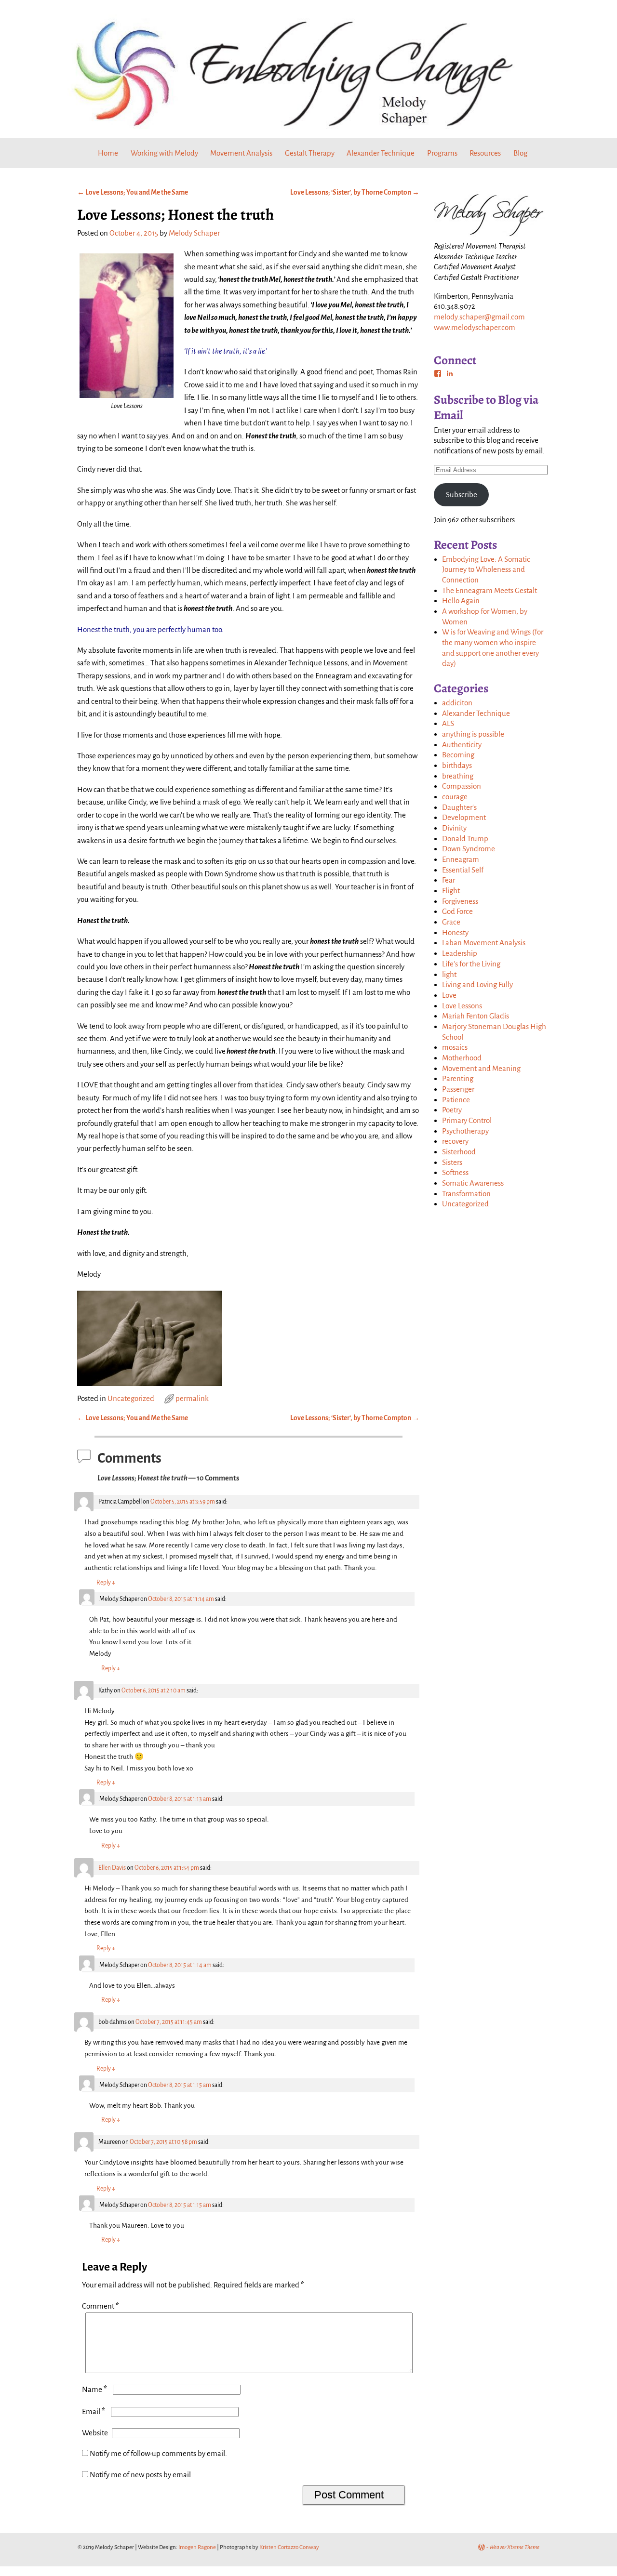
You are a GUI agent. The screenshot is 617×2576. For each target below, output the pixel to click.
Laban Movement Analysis (484, 943)
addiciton (457, 703)
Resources (485, 153)
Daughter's (459, 807)
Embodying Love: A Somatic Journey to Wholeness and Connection (486, 569)
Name (94, 2389)
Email (94, 2411)
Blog (520, 153)
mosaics (455, 1047)
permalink (192, 1398)
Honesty (455, 932)
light (449, 974)
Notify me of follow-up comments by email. (158, 2453)
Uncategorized (131, 1398)
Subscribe (462, 495)
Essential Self (463, 870)
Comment (101, 2306)
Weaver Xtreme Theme (514, 2547)
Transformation (466, 1194)
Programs (442, 153)
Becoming (458, 755)
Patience (456, 1100)
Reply (106, 1583)
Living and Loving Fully (477, 984)
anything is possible (473, 734)
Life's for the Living (471, 964)
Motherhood (462, 1058)
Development (464, 817)
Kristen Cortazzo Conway (289, 2547)
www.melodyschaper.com (475, 327)
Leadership (460, 953)
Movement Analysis (241, 153)
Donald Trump (465, 839)
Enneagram (461, 859)
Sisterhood (459, 1152)
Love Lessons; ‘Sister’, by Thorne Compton (355, 192)
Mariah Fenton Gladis (476, 1016)
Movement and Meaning (481, 1068)
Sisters (452, 1162)
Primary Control (467, 1120)
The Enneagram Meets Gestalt (490, 590)
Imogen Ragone (197, 2547)
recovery (455, 1141)
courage (455, 797)
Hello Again (461, 601)
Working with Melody (164, 153)
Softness (455, 1172)
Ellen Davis (112, 1868)
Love (449, 995)
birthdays (457, 765)
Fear (449, 880)
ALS (448, 723)
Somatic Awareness (473, 1183)
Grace (451, 922)
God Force (457, 911)
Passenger (458, 1089)
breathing (458, 776)
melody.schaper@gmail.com (479, 317)
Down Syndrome (469, 849)
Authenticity (462, 745)
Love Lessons (462, 1006)
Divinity (454, 828)
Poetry (452, 1110)
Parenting (458, 1078)
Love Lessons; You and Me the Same (133, 192)
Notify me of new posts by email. (141, 2475)
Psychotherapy (465, 1131)
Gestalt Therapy (310, 153)
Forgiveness (460, 901)
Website (95, 2433)
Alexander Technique (381, 153)
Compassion (462, 786)
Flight (451, 891)
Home (108, 153)
